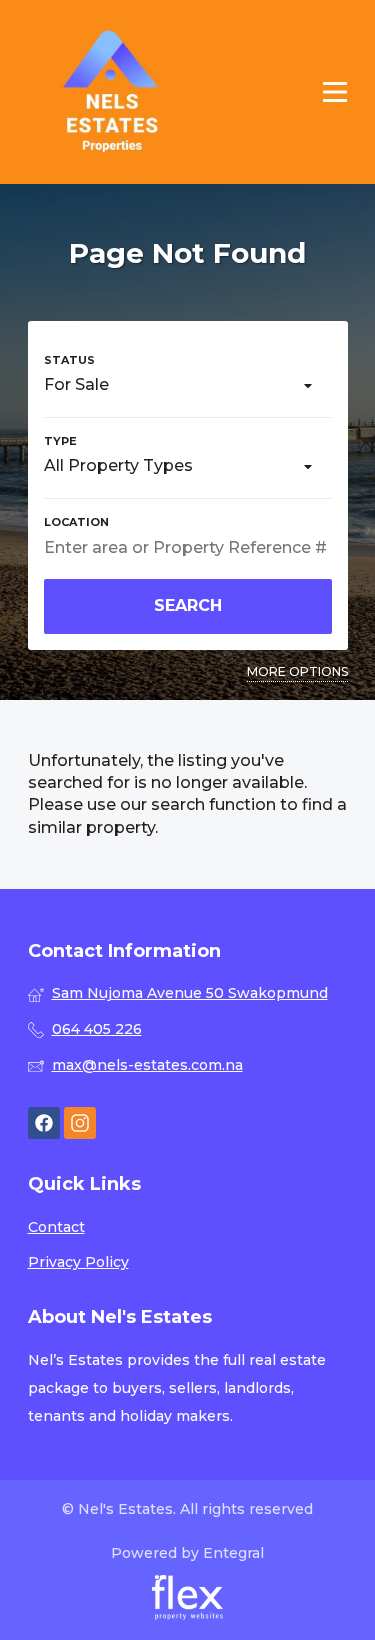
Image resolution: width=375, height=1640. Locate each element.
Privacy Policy (78, 1262)
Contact (56, 1227)
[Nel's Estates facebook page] (44, 1123)
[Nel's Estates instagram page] (80, 1123)
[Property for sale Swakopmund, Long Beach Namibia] (112, 92)
